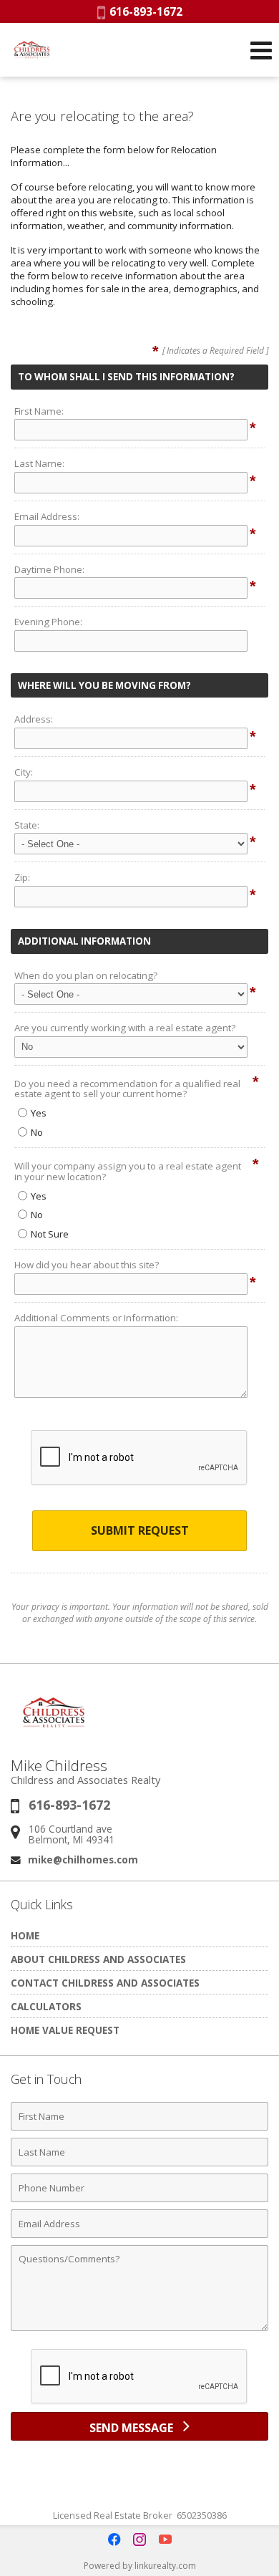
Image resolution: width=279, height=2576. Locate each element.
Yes (39, 1113)
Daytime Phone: (49, 569)
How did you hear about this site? (87, 1265)
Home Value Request (65, 2030)
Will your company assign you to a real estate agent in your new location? (128, 1171)
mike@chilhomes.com (83, 1859)
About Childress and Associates (98, 1959)
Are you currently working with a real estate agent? (125, 1028)
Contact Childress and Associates (105, 1983)
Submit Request (140, 1530)
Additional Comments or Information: (96, 1318)
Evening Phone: (48, 622)
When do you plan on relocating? (86, 975)
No (37, 1132)
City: (24, 772)
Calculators (46, 2006)
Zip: (22, 877)
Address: (34, 719)
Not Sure (50, 1234)
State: (27, 825)
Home (25, 1935)
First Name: (39, 411)
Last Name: (39, 463)
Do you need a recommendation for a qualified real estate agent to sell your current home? (127, 1089)
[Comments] (139, 2330)
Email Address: (47, 516)
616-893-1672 (144, 11)
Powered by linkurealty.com (140, 2566)
